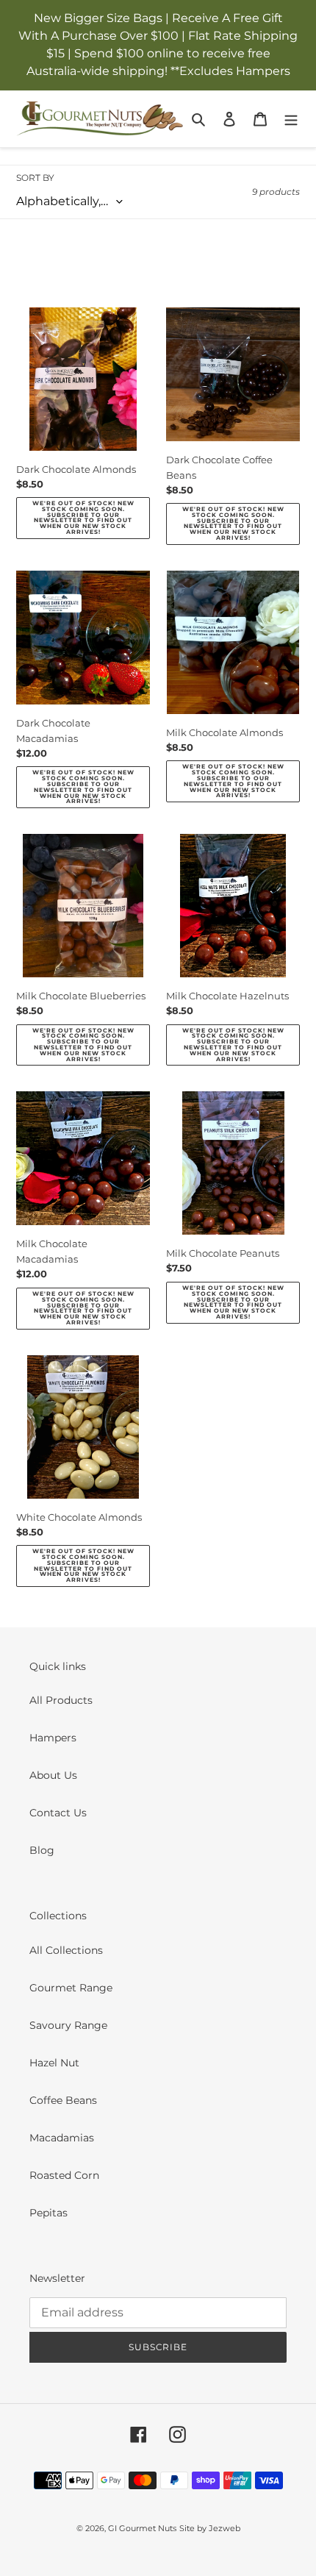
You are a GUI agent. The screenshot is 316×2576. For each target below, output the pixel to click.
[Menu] (291, 119)
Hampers (53, 1738)
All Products (61, 1700)
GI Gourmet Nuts (142, 2528)
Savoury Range (68, 2025)
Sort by (35, 178)
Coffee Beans (63, 2100)
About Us (53, 1775)
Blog (42, 1850)
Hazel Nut (54, 2063)
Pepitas (49, 2213)
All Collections (66, 1950)
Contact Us (58, 1813)
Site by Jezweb (210, 2528)
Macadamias (62, 2138)
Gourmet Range (71, 1988)
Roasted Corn (64, 2175)
